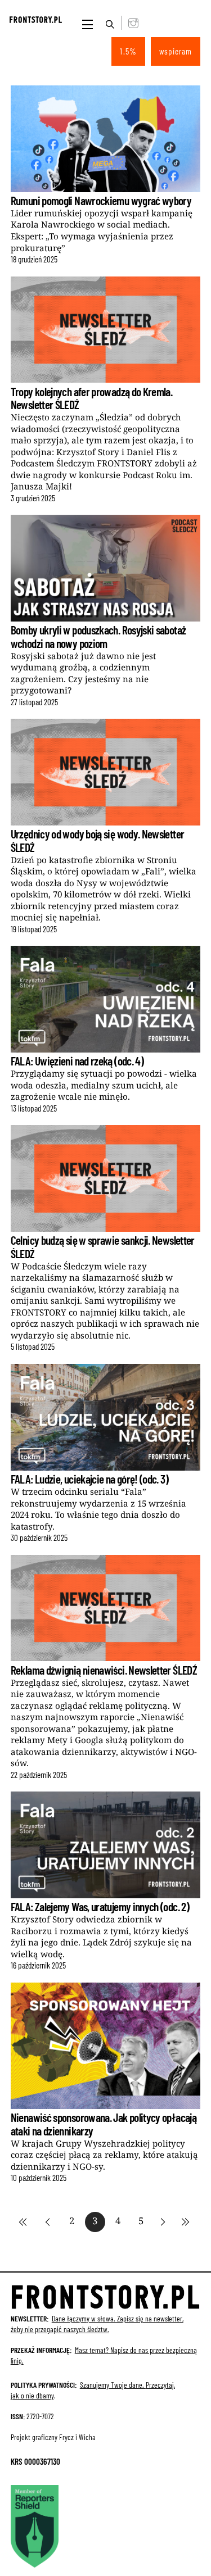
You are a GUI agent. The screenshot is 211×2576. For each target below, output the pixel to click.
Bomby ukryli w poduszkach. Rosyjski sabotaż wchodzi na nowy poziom (98, 636)
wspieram (176, 51)
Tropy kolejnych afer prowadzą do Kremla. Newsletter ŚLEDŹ (91, 398)
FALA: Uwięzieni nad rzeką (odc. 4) (77, 1061)
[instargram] (131, 22)
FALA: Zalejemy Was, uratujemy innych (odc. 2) (100, 1906)
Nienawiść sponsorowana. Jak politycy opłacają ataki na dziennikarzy (104, 2124)
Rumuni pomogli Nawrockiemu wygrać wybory (101, 200)
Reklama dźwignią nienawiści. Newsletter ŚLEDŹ (104, 1670)
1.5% (128, 51)
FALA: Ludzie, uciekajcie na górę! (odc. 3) (89, 1479)
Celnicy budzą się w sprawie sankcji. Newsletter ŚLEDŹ (103, 1246)
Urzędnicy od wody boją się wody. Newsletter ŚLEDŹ (98, 840)
